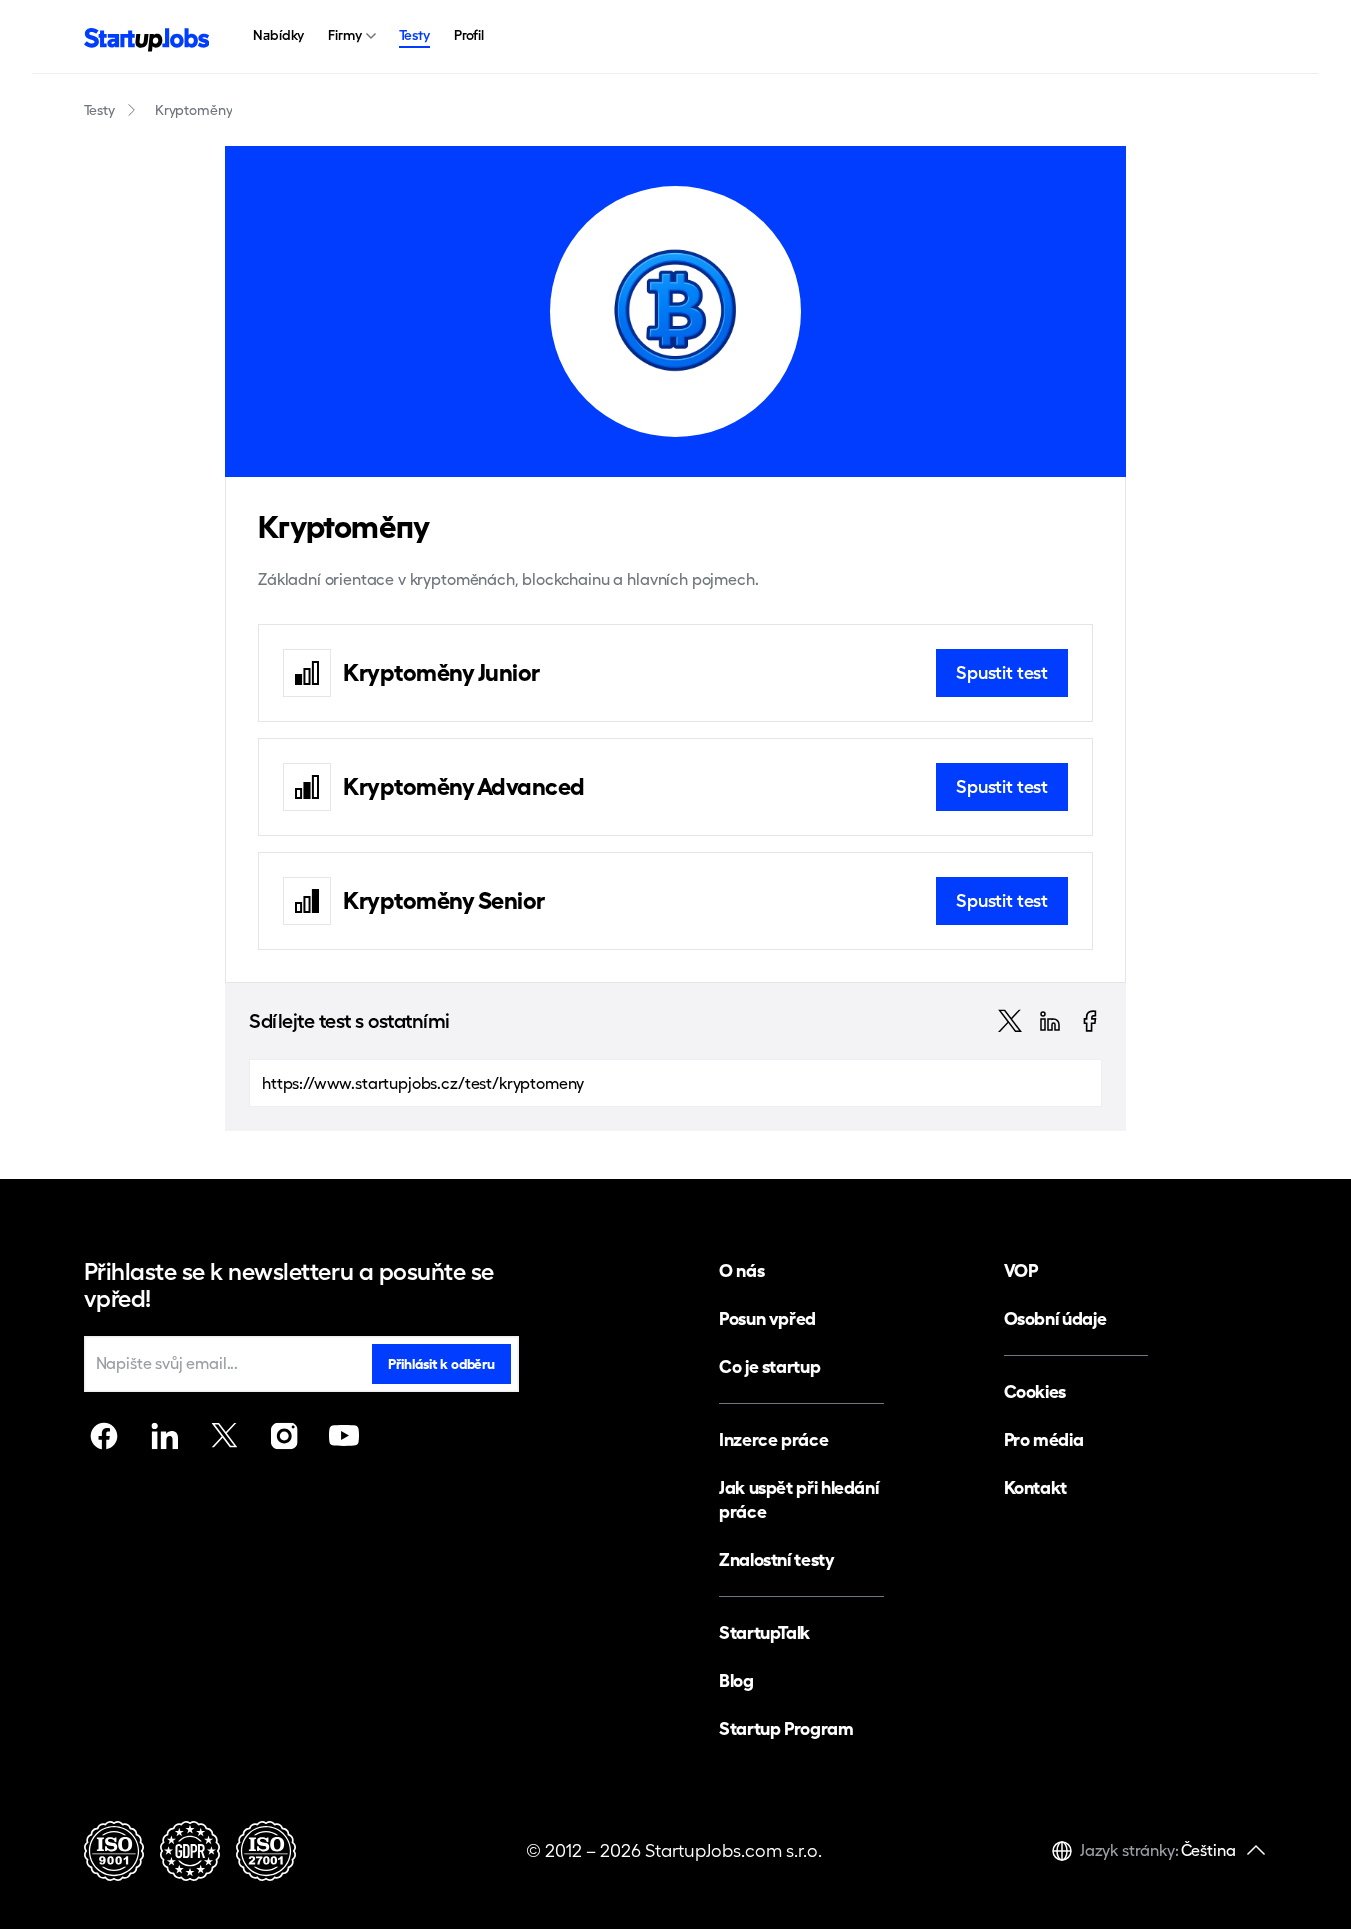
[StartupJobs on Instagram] (284, 1436)
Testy (414, 35)
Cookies (1035, 1391)
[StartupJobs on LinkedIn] (164, 1436)
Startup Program (786, 1728)
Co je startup (769, 1366)
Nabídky (278, 35)
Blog (736, 1680)
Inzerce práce (773, 1439)
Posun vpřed (767, 1318)
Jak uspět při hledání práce (798, 1499)
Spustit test (1002, 672)
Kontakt (1035, 1487)
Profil (469, 35)
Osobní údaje (1055, 1318)
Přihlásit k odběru (441, 1364)
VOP (1021, 1270)
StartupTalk (764, 1632)
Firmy (344, 35)
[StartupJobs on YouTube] (344, 1436)
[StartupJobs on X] (224, 1436)
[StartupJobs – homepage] (147, 37)
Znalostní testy (777, 1559)
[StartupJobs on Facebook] (104, 1436)
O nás (741, 1270)
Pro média (1044, 1439)
